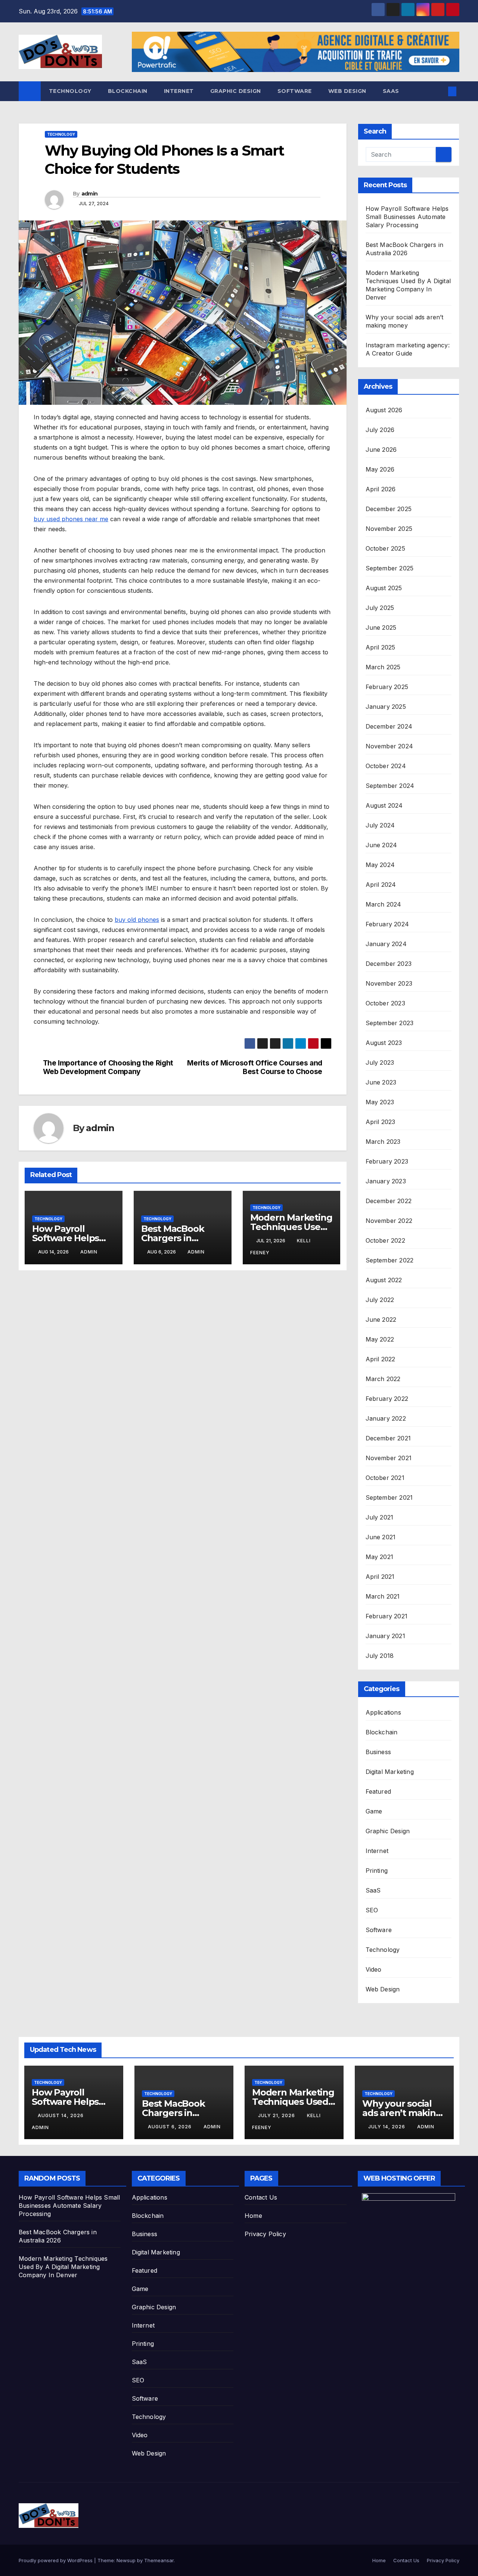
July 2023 (380, 1062)
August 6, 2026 (170, 2127)
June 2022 (381, 1320)
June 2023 (381, 1082)
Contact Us (261, 2197)
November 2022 (389, 1221)
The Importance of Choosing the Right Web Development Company (108, 1067)
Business (378, 1752)
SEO (372, 1910)
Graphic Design (236, 91)
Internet (179, 91)
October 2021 (385, 1478)
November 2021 (389, 1458)
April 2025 (381, 647)
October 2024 (386, 766)
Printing (377, 1871)
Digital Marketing (390, 1772)
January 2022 (386, 1418)
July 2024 (380, 825)
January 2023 (386, 1181)
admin (90, 194)
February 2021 (387, 1616)
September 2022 (390, 1260)
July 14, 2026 (387, 2127)
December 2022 (389, 1201)
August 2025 (384, 588)
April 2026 (381, 489)
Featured (378, 1791)
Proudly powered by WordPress (56, 2560)
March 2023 (383, 1142)
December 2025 (389, 509)
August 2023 (384, 1043)
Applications (383, 1712)
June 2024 (381, 845)
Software (295, 91)
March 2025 (383, 667)
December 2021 (388, 1438)
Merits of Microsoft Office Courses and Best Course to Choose (254, 1067)
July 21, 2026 (277, 2115)
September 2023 (390, 1023)
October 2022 (385, 1240)
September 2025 (390, 568)
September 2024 (390, 786)
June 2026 (381, 450)
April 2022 (381, 1359)
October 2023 (385, 1003)
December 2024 (389, 726)
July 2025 (380, 608)
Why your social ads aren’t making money (402, 2113)
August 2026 (384, 410)
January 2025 (386, 707)
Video (374, 1969)
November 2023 (389, 983)
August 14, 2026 (61, 2115)
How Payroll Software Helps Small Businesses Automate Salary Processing (407, 217)
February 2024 (387, 924)
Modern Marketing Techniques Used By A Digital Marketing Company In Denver (63, 2267)
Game (374, 1811)
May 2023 (380, 1102)
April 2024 (381, 885)
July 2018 (380, 1656)
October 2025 (385, 548)
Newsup (126, 2560)
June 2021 (381, 1537)
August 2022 (384, 1280)
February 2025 (387, 687)
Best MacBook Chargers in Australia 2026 (173, 1238)
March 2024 (384, 904)
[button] (440, 91)
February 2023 (387, 1161)
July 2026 (380, 430)
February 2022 (387, 1399)
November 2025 (389, 529)
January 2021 (385, 1636)
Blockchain (128, 91)
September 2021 (389, 1497)
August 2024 (384, 805)
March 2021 (383, 1596)
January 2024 (386, 944)
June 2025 (381, 627)
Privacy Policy (265, 2234)
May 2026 (380, 469)
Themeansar (159, 2560)
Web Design (347, 91)
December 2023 (389, 964)
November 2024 (389, 746)
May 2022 (380, 1339)
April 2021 (380, 1577)
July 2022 (380, 1300)
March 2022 (383, 1379)
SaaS (391, 91)
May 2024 (380, 865)
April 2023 (381, 1122)
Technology (70, 91)
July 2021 (380, 1517)
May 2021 (380, 1557)
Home (253, 2216)
